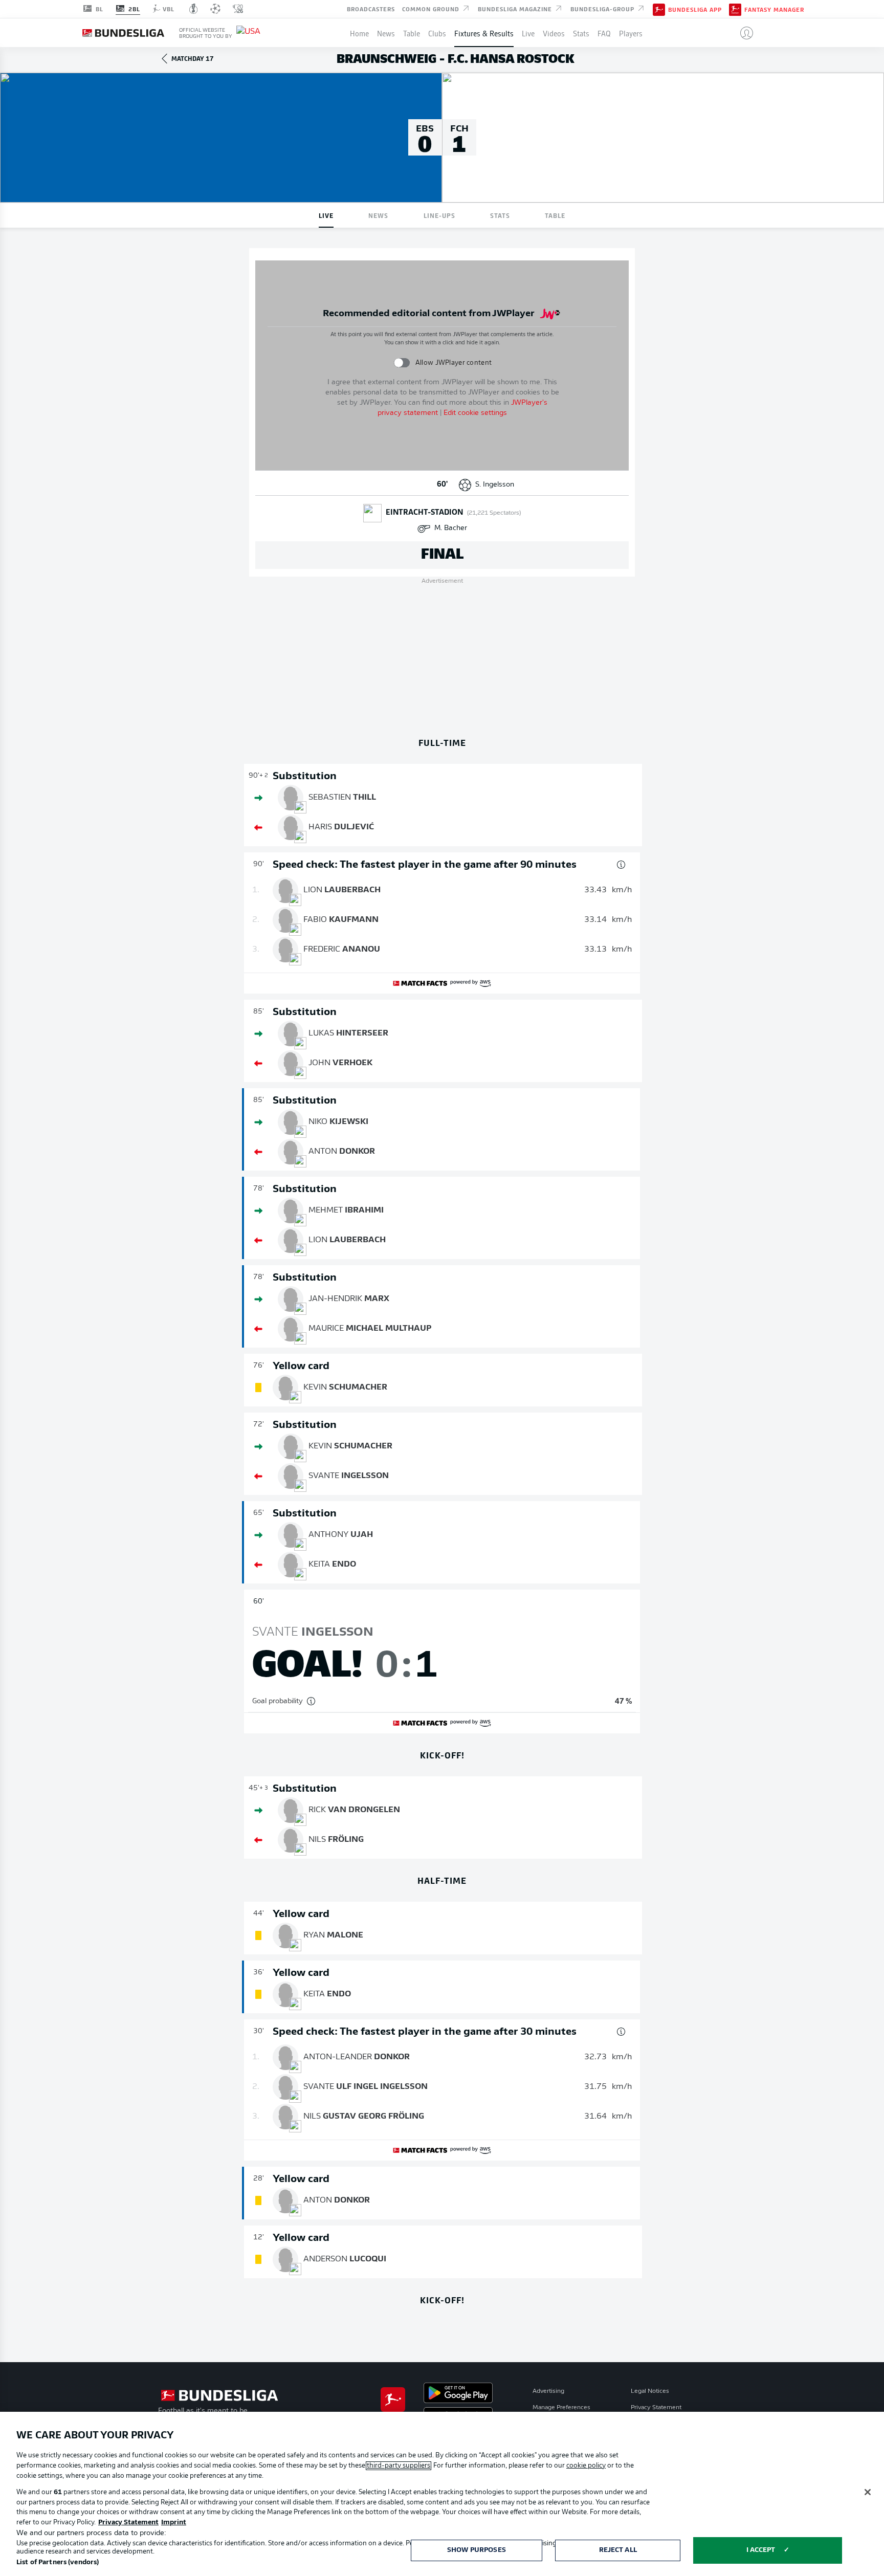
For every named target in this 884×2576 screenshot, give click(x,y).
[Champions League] (215, 9)
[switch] (402, 362)
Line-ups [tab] (439, 215)
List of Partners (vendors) (58, 2562)
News (386, 33)
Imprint (174, 2523)
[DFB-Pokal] (194, 9)
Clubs (437, 33)
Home (359, 33)
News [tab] (378, 215)
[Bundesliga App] (659, 9)
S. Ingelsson (495, 485)
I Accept (761, 2550)
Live (528, 33)
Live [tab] (326, 215)
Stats (581, 33)
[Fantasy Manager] (735, 9)
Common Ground (432, 8)
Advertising (548, 2391)
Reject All (618, 2550)
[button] (743, 33)
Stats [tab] (500, 215)
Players (631, 33)
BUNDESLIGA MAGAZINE (516, 8)
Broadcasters (371, 8)
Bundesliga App (695, 9)
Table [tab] (555, 215)
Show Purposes (477, 2550)
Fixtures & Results (484, 33)
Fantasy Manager (774, 9)
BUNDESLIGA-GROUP (603, 8)
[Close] (868, 2492)
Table (412, 33)
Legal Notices (650, 2391)
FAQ (604, 33)
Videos (554, 33)
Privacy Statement (656, 2408)
